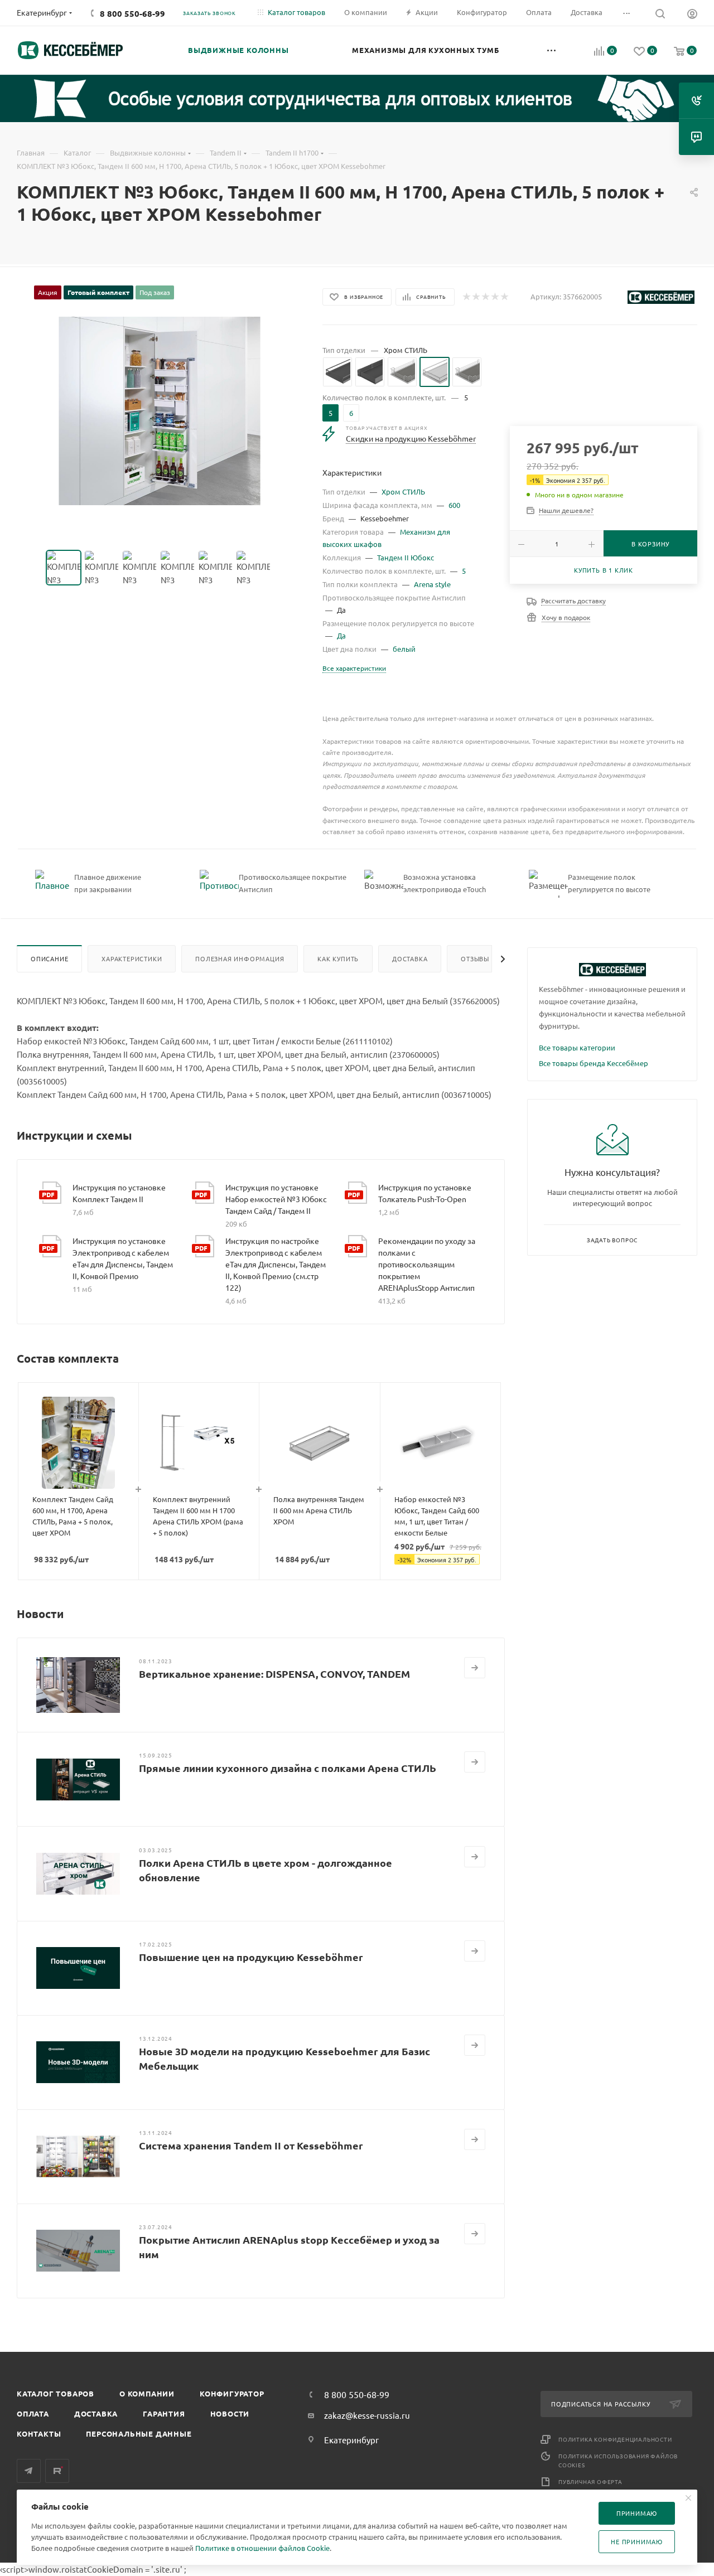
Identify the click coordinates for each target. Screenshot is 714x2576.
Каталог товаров (56, 2393)
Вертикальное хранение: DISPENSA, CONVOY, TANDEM (274, 1674)
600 (454, 505)
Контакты (39, 2434)
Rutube (57, 2471)
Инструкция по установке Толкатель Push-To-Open (425, 1193)
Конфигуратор (232, 2393)
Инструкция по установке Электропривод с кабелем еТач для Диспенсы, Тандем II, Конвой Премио (123, 1258)
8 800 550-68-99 (132, 13)
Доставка (410, 958)
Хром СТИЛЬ (403, 492)
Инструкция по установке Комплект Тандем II (119, 1193)
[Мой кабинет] (692, 15)
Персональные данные (139, 2434)
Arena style (432, 584)
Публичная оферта (590, 2481)
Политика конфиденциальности (615, 2439)
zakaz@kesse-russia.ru (367, 2415)
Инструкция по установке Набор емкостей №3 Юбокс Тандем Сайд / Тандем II (276, 1199)
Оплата (33, 2413)
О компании (147, 2393)
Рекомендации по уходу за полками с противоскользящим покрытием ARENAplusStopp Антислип (427, 1264)
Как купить (338, 958)
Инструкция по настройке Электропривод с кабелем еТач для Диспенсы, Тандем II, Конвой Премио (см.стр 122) (276, 1264)
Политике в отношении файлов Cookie (262, 2548)
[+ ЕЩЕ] (552, 50)
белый (404, 649)
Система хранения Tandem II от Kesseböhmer (251, 2145)
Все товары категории (577, 1047)
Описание (49, 958)
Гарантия (164, 2413)
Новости (230, 2413)
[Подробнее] (475, 1668)
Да (341, 635)
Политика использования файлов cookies (618, 2460)
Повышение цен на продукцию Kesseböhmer (251, 1957)
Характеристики (132, 958)
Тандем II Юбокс (406, 557)
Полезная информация (240, 958)
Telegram (29, 2471)
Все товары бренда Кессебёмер (594, 1063)
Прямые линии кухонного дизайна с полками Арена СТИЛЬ (288, 1768)
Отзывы (475, 958)
